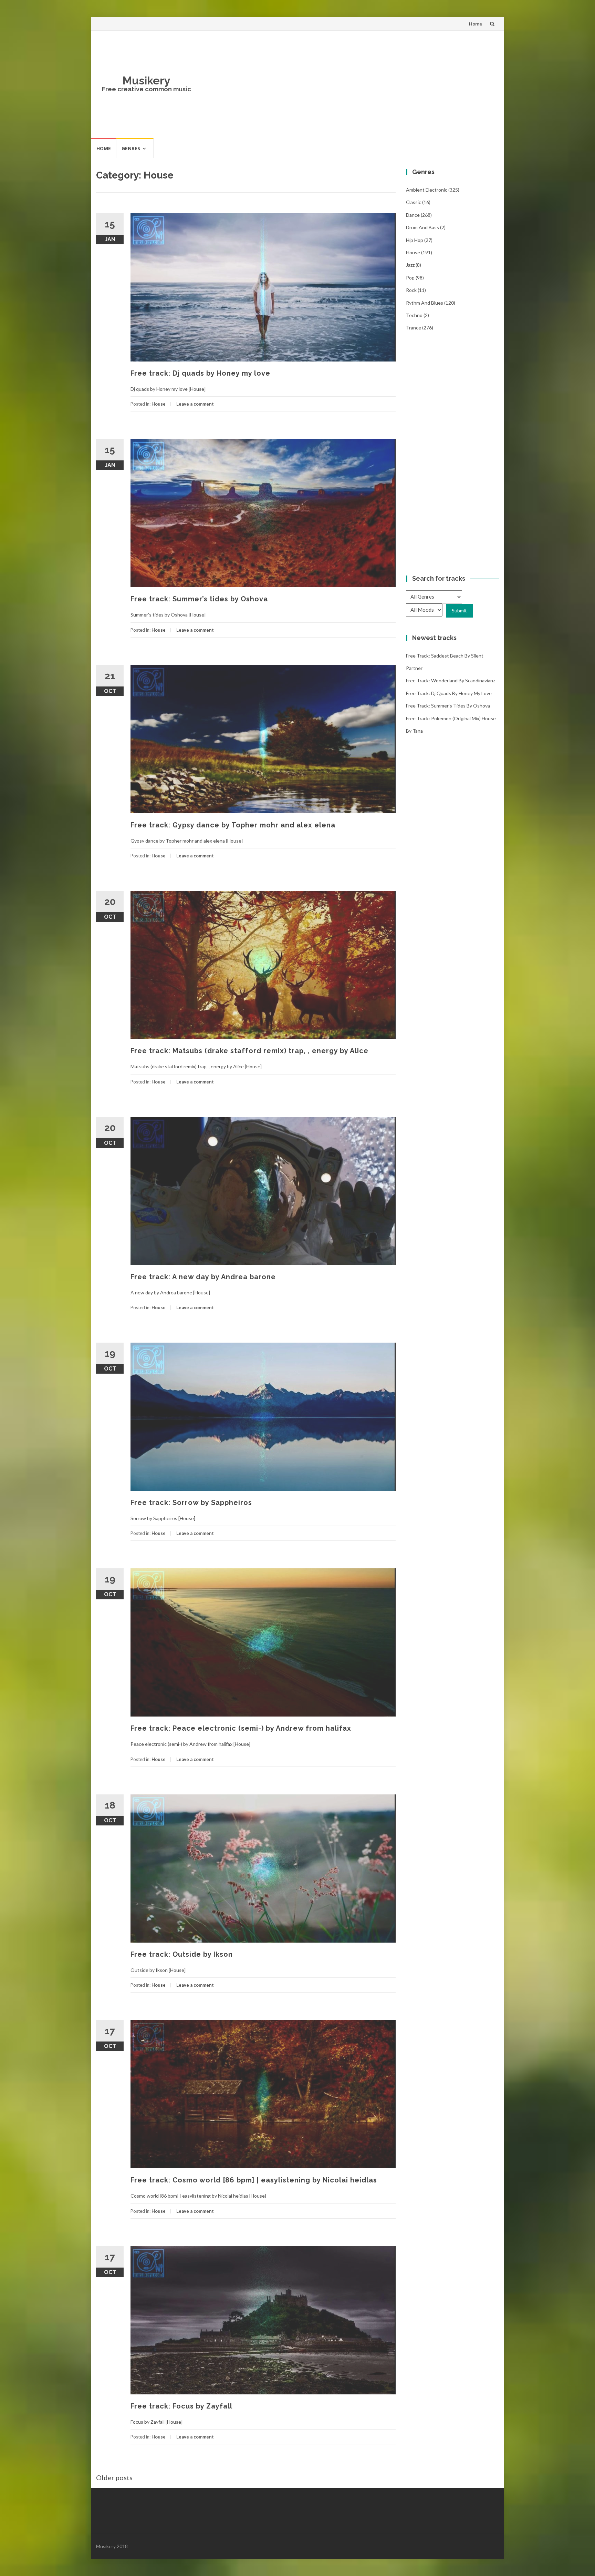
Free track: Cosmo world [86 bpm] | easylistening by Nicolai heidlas (254, 2180)
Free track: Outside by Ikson (182, 1954)
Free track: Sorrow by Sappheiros (191, 1503)
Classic (414, 202)
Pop (410, 278)
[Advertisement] (348, 84)
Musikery (147, 80)
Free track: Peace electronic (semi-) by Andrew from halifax (241, 1728)
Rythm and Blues (425, 303)
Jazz (410, 265)
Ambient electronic (427, 190)
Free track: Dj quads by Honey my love (200, 373)
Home (476, 24)
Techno (414, 315)
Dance (413, 215)
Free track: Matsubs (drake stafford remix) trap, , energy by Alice (249, 1051)
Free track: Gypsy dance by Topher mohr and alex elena (233, 825)
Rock (411, 290)
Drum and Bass (422, 227)
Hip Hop (415, 240)
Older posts (114, 2477)
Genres (131, 148)
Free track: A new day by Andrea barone (203, 1277)
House (159, 404)
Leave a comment (195, 404)
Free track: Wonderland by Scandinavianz (451, 680)
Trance (414, 328)
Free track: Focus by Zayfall (181, 2406)
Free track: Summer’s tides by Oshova (199, 599)
